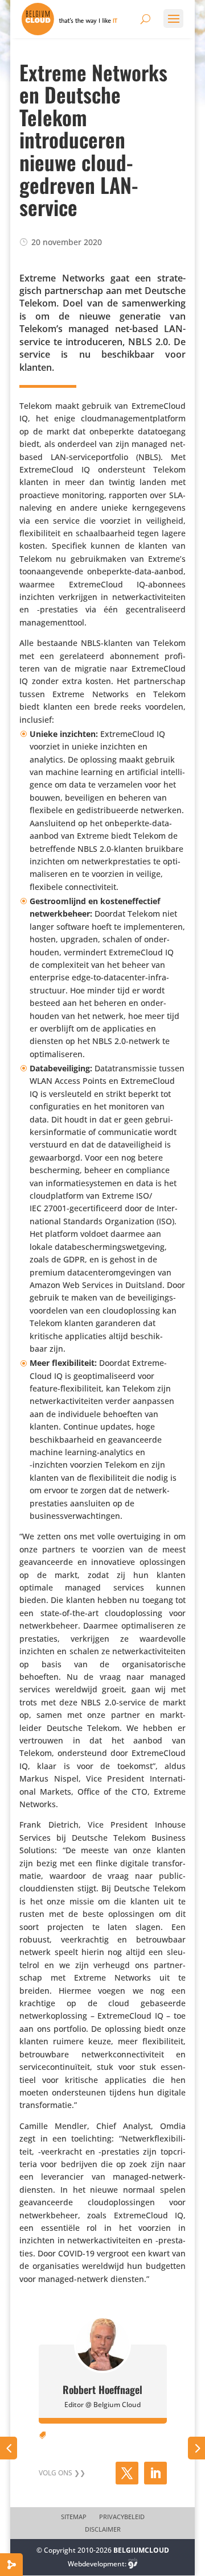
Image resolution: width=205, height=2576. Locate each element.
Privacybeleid (122, 2517)
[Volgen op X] (127, 2473)
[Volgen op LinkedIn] (155, 2473)
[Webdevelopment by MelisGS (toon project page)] (133, 2564)
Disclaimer (103, 2529)
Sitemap (74, 2517)
